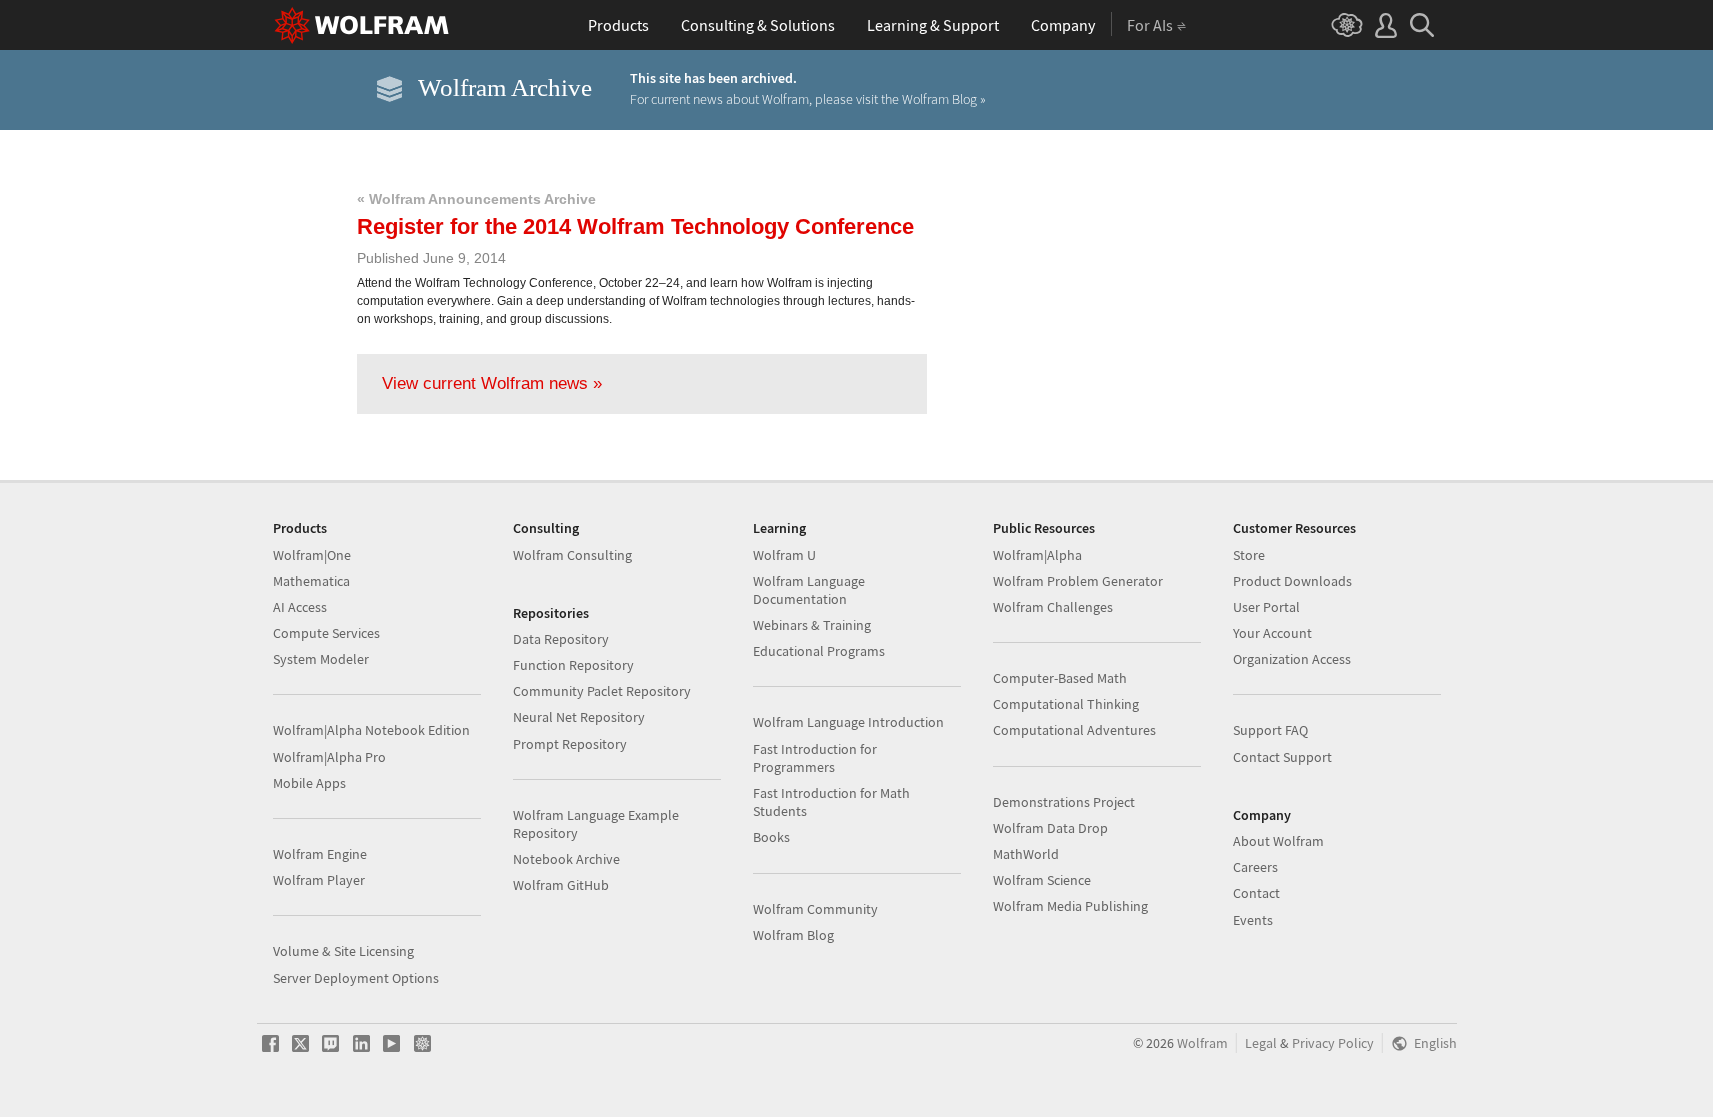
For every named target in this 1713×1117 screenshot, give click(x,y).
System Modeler (321, 659)
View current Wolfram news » (492, 383)
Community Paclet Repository (602, 691)
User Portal (1266, 607)
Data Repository (561, 639)
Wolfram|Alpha (1037, 555)
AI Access (300, 607)
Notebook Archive (566, 859)
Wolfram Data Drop (1050, 828)
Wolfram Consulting (572, 555)
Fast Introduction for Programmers (815, 758)
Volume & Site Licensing (343, 951)
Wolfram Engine (320, 854)
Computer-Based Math (1060, 678)
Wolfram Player (319, 880)
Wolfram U (784, 555)
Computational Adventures (1074, 730)
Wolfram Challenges (1053, 607)
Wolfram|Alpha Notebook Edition (371, 730)
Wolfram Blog (793, 935)
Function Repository (573, 665)
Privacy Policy (1333, 1043)
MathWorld (1026, 854)
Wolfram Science (1042, 880)
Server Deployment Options (356, 978)
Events (1253, 920)
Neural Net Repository (579, 717)
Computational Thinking (1066, 704)
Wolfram (1202, 1043)
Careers (1255, 867)
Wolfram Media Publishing (1070, 906)
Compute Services (326, 633)
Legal (1261, 1043)
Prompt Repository (570, 744)
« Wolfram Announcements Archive (476, 199)
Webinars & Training (812, 625)
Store (1249, 555)
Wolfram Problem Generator (1078, 581)
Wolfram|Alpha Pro (329, 757)
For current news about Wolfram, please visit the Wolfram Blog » (808, 99)
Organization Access (1292, 659)
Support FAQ (1270, 730)
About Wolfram (1278, 841)
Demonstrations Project (1064, 802)
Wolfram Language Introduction (848, 722)
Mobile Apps (309, 783)
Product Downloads (1292, 581)
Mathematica (311, 581)
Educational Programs (819, 651)
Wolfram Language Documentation (809, 590)
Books (771, 837)
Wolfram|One (312, 555)
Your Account (1272, 633)
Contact (1256, 893)
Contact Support (1282, 757)
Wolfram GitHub (561, 885)
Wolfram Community (815, 909)
